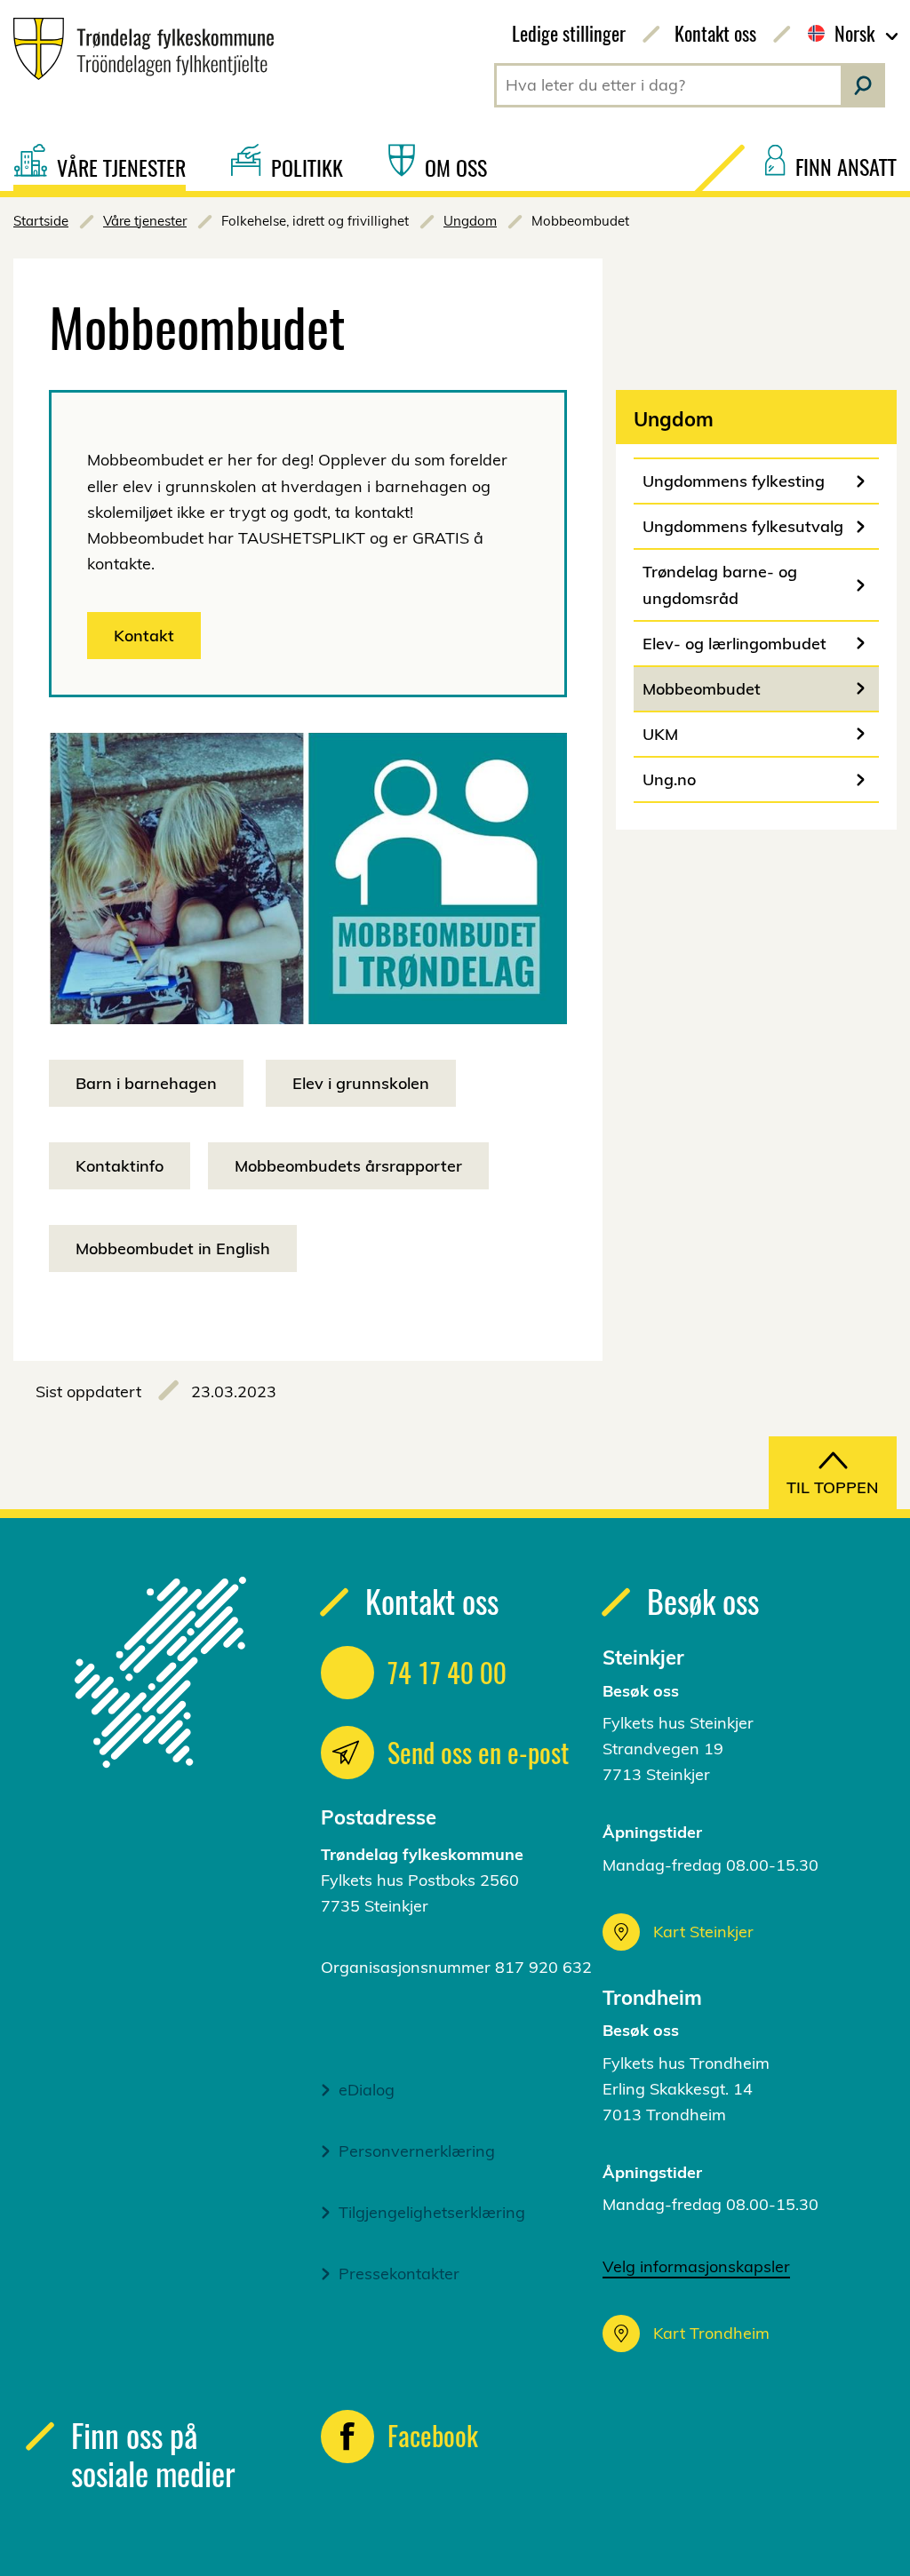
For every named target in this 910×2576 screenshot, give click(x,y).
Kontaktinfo (120, 1166)
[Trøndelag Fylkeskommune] (137, 49)
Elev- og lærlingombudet (734, 644)
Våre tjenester (145, 221)
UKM (660, 734)
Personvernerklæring (417, 2151)
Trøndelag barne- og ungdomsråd (720, 584)
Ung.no (669, 779)
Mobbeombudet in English (173, 1248)
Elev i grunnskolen (361, 1083)
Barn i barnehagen (146, 1083)
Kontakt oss (715, 33)
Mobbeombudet (702, 689)
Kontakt (144, 636)
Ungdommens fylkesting (734, 481)
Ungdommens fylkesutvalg (743, 526)
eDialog (367, 2090)
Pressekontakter (399, 2274)
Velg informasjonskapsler (696, 2266)
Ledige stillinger (569, 33)
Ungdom (470, 221)
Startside (41, 221)
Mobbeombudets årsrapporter (348, 1166)
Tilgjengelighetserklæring (432, 2212)
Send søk (863, 85)
